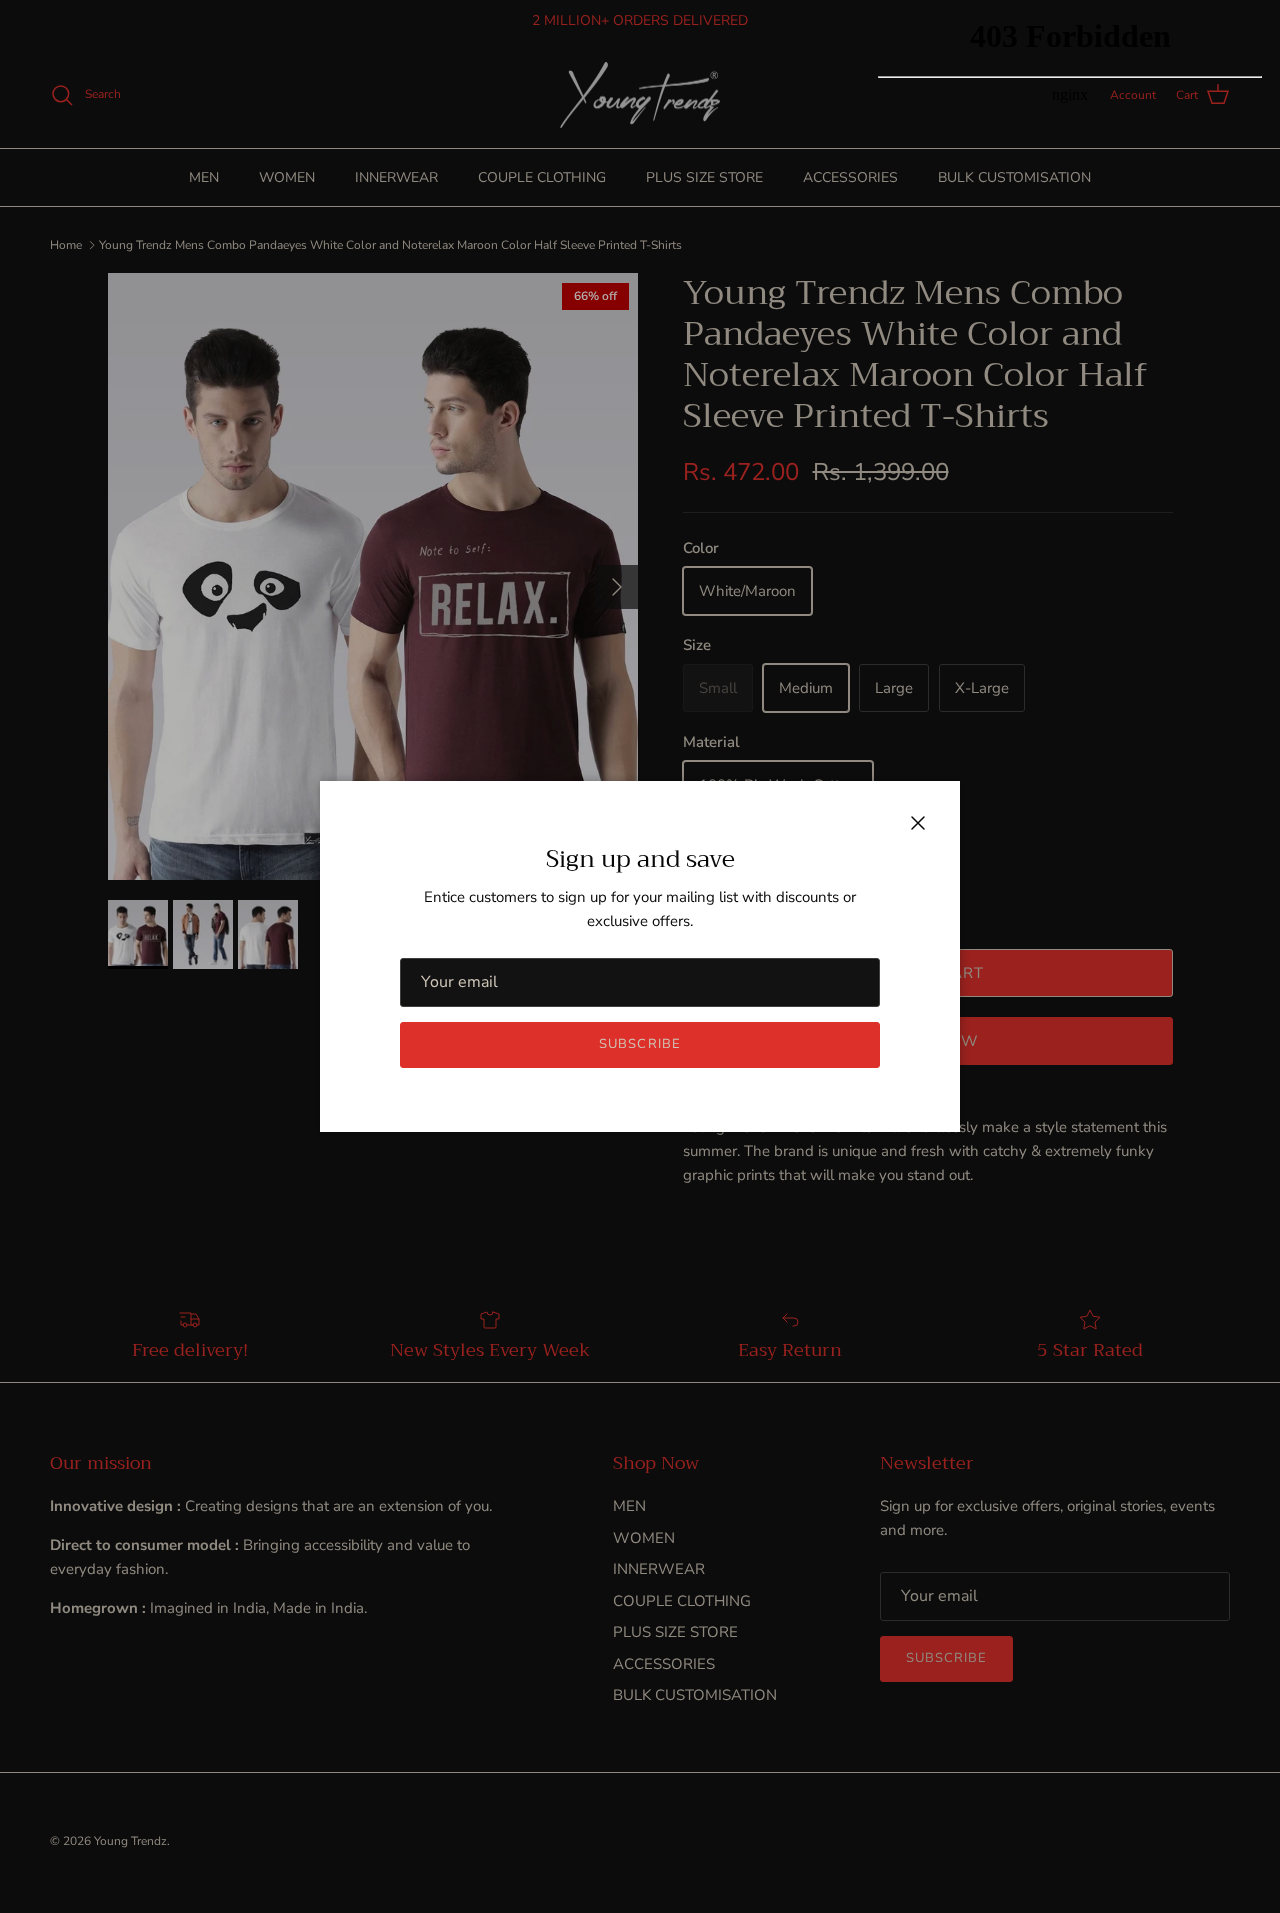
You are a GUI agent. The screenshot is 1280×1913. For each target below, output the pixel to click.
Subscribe (639, 1044)
